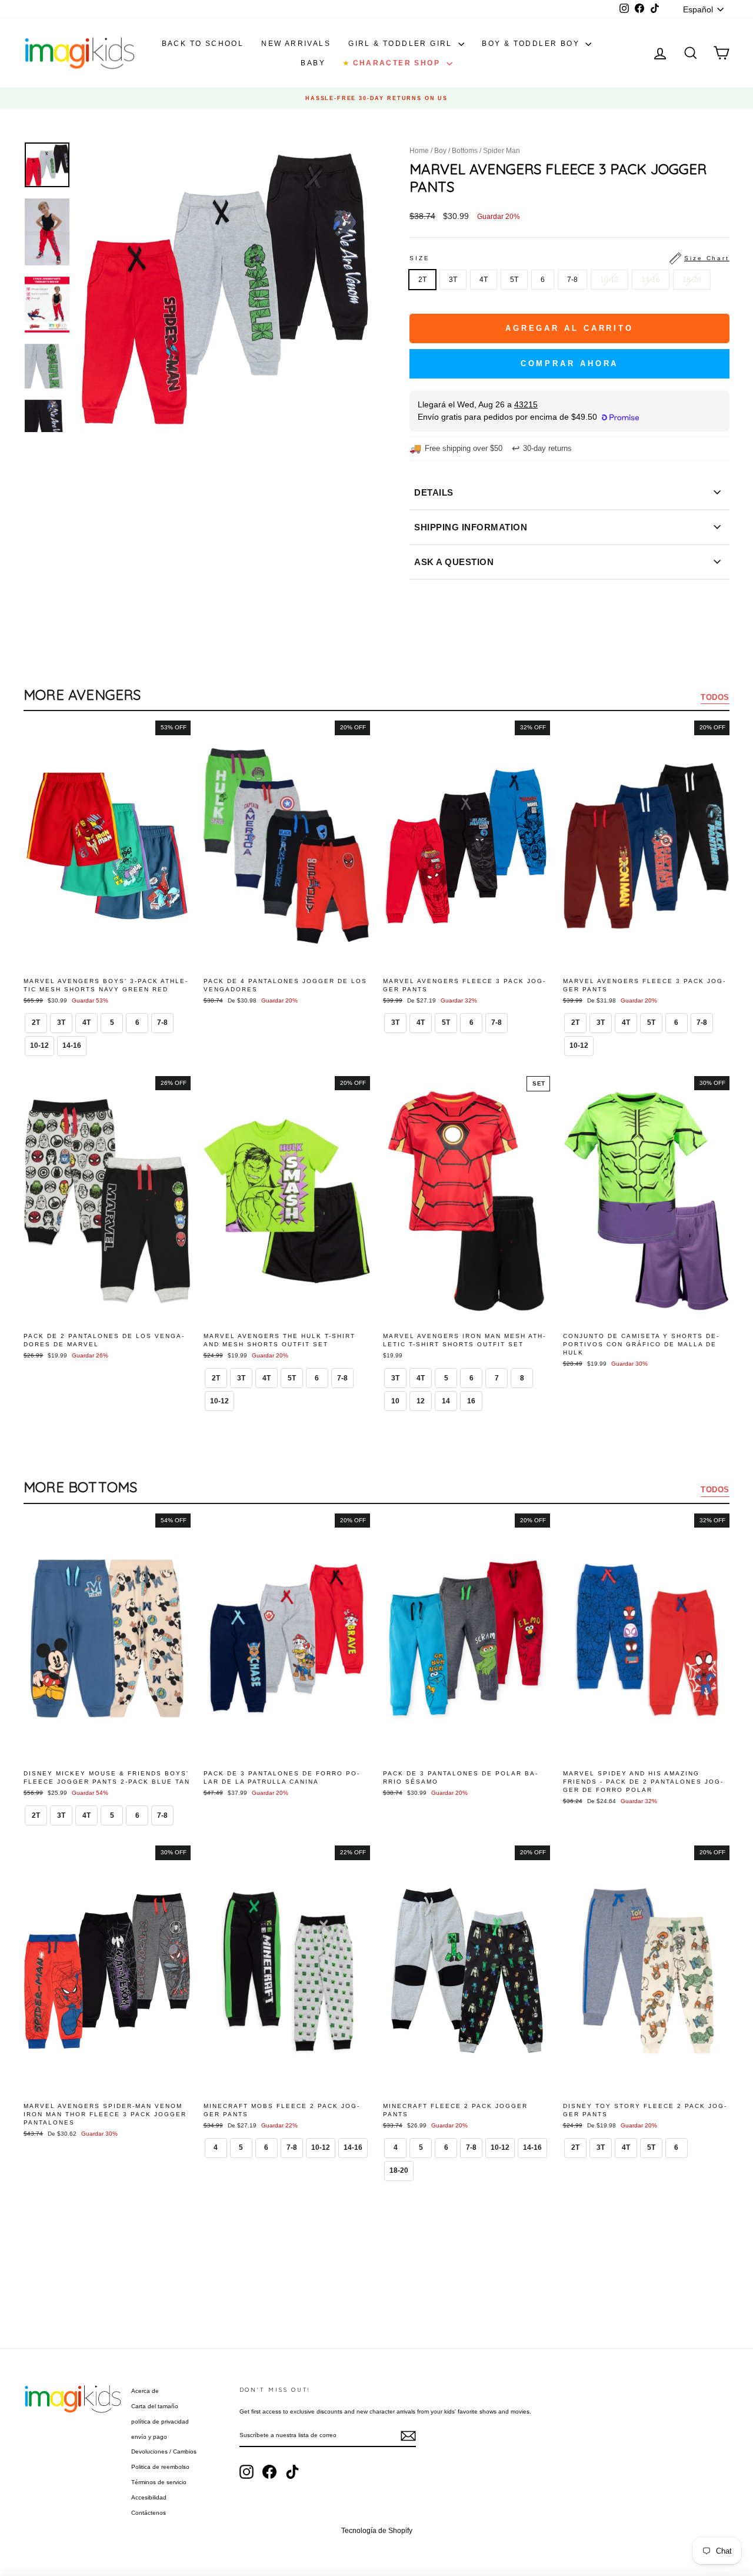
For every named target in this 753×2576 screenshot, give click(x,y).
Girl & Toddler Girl (402, 44)
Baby (313, 63)
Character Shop (393, 63)
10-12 (609, 280)
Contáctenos (149, 2513)
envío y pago (149, 2437)
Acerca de (145, 2391)
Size (569, 258)
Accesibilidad (149, 2497)
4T (484, 280)
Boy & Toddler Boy (532, 44)
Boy (440, 151)
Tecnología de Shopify (377, 2531)
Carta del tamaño (155, 2406)
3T (453, 280)
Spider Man (502, 151)
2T (422, 280)
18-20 (692, 280)
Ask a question (454, 562)
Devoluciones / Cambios (164, 2451)
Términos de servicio (159, 2482)
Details (434, 492)
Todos (715, 697)
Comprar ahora (570, 364)
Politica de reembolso (160, 2467)
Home (419, 151)
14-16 (651, 280)
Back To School (203, 44)
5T (514, 280)
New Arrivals (296, 44)
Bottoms (465, 151)
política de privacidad (160, 2421)
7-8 (572, 280)
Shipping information (471, 527)
